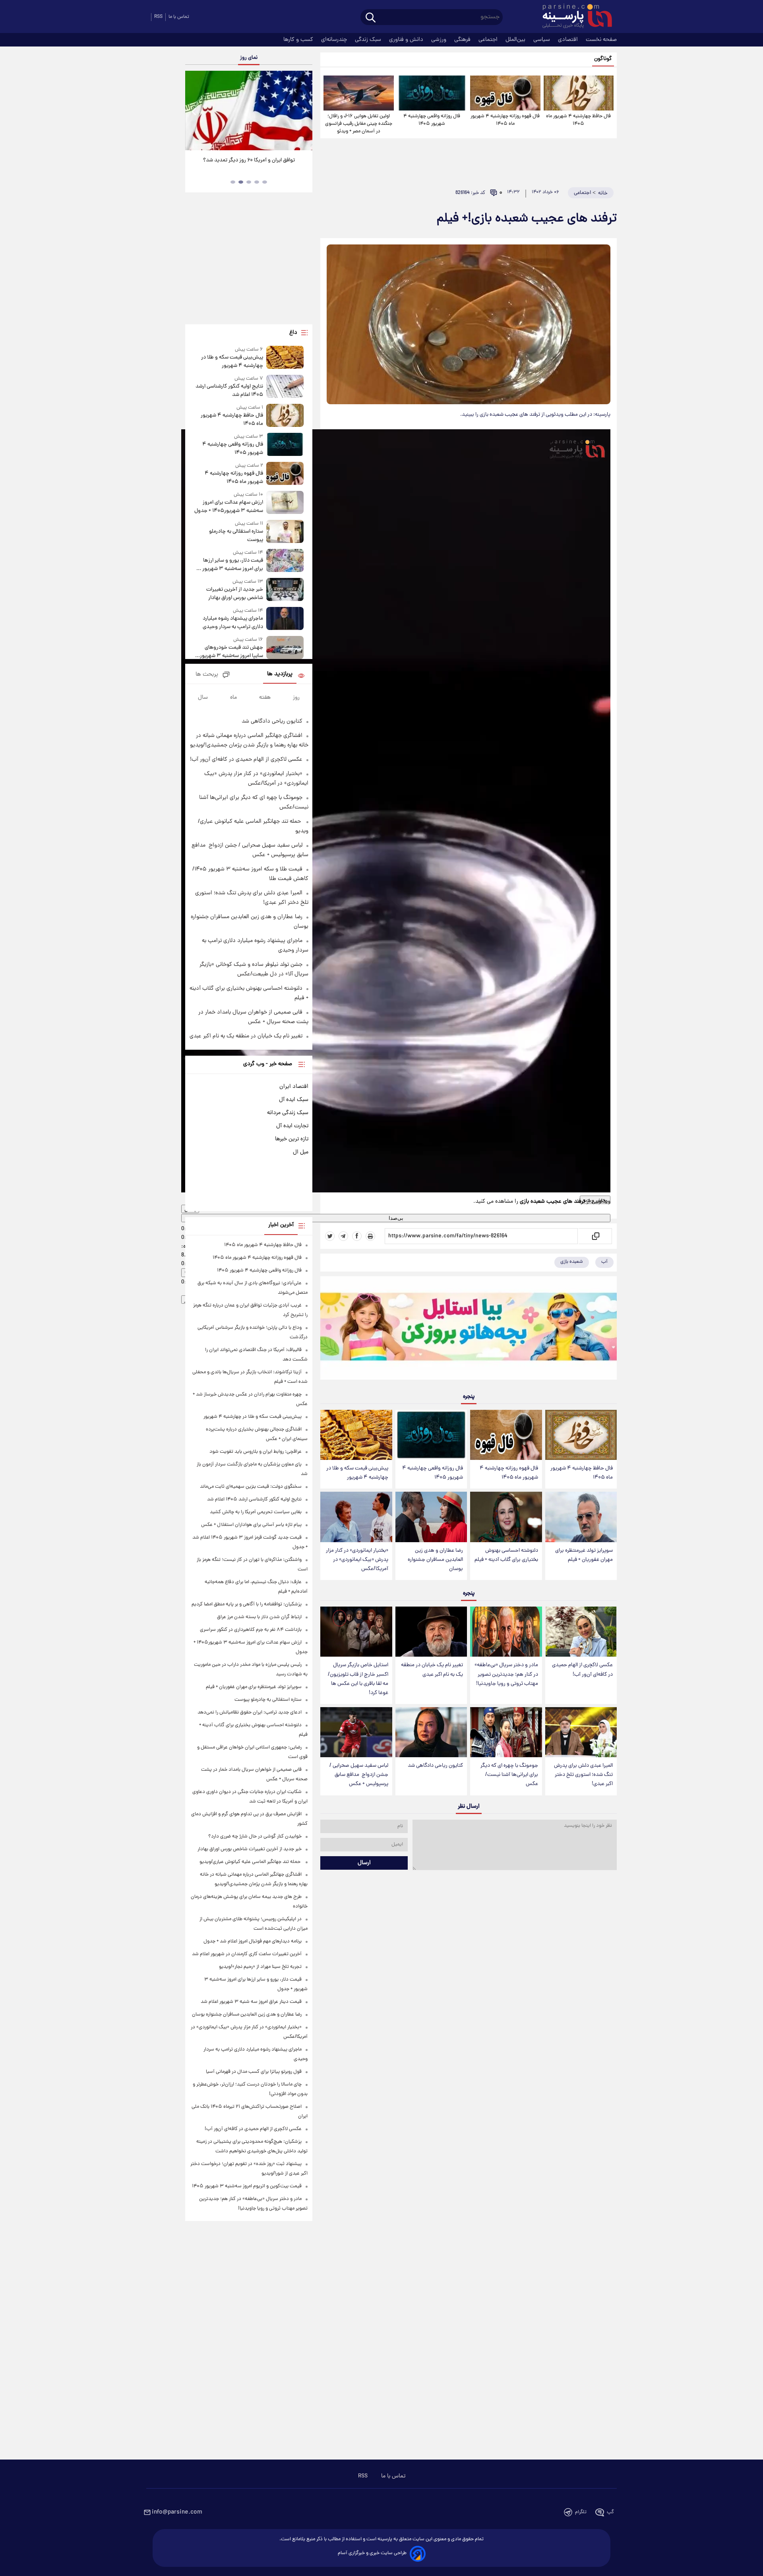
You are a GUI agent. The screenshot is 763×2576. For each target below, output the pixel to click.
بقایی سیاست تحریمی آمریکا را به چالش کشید (256, 1512)
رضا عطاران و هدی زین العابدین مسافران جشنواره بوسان (435, 1560)
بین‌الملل (516, 40)
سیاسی (542, 40)
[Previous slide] (194, 111)
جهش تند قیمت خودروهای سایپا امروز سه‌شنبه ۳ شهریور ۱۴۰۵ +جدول (231, 652)
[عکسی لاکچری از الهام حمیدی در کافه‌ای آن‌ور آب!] (581, 1632)
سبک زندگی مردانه (288, 1113)
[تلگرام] (343, 1236)
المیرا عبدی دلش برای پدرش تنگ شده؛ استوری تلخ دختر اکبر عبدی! (583, 1775)
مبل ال (301, 1152)
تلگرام (581, 2512)
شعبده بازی (572, 1262)
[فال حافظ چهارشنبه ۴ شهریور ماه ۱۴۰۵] (579, 93)
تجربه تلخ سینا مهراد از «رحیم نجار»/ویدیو (260, 1967)
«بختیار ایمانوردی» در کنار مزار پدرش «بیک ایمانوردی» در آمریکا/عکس (357, 1560)
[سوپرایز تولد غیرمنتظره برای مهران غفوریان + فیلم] (581, 1517)
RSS (158, 17)
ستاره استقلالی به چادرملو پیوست (236, 536)
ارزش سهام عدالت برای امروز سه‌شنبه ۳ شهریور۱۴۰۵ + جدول (229, 507)
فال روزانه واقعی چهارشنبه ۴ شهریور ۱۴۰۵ (432, 120)
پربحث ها (207, 675)
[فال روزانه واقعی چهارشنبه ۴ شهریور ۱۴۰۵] (432, 93)
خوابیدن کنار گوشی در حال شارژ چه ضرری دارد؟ (255, 1837)
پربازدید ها (280, 674)
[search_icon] (371, 18)
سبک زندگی (369, 40)
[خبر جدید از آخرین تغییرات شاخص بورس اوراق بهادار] (285, 590)
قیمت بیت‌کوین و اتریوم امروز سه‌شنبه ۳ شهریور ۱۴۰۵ (247, 2186)
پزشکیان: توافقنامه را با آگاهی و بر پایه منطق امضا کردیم (247, 1604)
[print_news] (370, 1236)
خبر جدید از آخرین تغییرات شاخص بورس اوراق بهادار (235, 594)
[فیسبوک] (357, 1236)
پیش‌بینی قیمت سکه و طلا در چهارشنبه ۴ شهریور (357, 1473)
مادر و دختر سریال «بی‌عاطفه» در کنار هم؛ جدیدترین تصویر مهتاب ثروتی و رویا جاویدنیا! (506, 1674)
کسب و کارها (299, 40)
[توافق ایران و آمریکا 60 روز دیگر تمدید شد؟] (249, 110)
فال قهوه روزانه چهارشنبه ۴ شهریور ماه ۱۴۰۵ (505, 120)
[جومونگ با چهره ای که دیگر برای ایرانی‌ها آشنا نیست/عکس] (506, 1732)
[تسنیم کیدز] (469, 1330)
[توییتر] (330, 1236)
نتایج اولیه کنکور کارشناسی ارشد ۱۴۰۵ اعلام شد (229, 391)
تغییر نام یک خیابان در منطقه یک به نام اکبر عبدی (432, 1670)
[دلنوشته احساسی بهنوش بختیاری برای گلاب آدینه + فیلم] (506, 1517)
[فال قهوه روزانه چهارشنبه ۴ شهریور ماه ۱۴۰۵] (505, 93)
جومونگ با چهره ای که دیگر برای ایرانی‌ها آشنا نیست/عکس (509, 1775)
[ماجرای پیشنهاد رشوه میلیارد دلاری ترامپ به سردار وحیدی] (285, 619)
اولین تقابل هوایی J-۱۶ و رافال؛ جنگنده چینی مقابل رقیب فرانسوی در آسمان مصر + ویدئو (359, 124)
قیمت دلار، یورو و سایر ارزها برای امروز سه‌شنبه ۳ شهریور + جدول (231, 565)
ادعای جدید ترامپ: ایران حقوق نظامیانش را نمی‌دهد (250, 1712)
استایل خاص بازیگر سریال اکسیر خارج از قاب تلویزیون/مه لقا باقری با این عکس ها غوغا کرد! (358, 1679)
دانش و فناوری (407, 40)
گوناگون (603, 59)
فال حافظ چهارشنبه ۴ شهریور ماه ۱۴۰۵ (578, 120)
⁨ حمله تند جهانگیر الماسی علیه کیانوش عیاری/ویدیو (251, 1862)
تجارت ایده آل (292, 1126)
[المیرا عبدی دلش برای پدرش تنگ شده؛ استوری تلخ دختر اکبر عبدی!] (581, 1732)
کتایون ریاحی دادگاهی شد (435, 1766)
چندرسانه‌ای (335, 40)
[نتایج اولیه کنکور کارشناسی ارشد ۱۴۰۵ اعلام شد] (285, 387)
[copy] (595, 1236)
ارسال (364, 1863)
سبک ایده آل (294, 1100)
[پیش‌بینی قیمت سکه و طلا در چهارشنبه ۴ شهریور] (356, 1435)
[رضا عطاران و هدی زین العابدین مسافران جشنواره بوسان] (431, 1517)
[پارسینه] (573, 17)
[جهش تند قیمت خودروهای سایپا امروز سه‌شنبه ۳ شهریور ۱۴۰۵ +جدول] (285, 648)
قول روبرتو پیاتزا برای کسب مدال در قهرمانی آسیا (254, 2072)
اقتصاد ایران (294, 1087)
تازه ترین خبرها (292, 1139)
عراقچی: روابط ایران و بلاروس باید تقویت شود (256, 1452)
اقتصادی (569, 40)
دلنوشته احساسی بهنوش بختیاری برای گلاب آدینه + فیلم (506, 1555)
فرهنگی (463, 40)
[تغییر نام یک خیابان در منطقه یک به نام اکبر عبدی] (431, 1632)
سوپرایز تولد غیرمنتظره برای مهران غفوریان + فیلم (584, 1555)
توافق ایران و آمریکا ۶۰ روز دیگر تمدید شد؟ (249, 160)
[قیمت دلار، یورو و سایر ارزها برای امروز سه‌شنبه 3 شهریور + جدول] (285, 561)
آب (604, 1262)
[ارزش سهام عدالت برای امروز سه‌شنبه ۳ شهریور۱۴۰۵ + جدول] (285, 503)
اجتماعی (489, 40)
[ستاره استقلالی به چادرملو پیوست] (285, 532)
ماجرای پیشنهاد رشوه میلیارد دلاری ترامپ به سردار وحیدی (233, 623)
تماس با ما (179, 17)
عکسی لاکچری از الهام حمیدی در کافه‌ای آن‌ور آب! (582, 1670)
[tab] (265, 182)
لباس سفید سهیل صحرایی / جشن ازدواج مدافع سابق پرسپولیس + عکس (359, 1775)
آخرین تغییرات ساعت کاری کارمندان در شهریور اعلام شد (247, 1954)
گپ (610, 2512)
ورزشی (440, 40)
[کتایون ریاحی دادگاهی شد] (431, 1732)
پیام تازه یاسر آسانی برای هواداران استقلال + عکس (251, 1525)
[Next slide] (304, 111)
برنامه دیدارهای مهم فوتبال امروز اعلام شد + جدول (253, 1941)
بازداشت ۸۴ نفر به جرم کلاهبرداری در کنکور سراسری (251, 1630)
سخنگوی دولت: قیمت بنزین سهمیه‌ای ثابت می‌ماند (251, 1487)
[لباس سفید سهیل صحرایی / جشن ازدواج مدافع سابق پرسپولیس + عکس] (356, 1732)
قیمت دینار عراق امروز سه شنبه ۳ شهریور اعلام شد (251, 2002)
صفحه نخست (601, 40)
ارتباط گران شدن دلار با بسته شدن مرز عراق (259, 1617)
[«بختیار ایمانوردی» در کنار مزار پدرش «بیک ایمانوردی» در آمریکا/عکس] (356, 1517)
